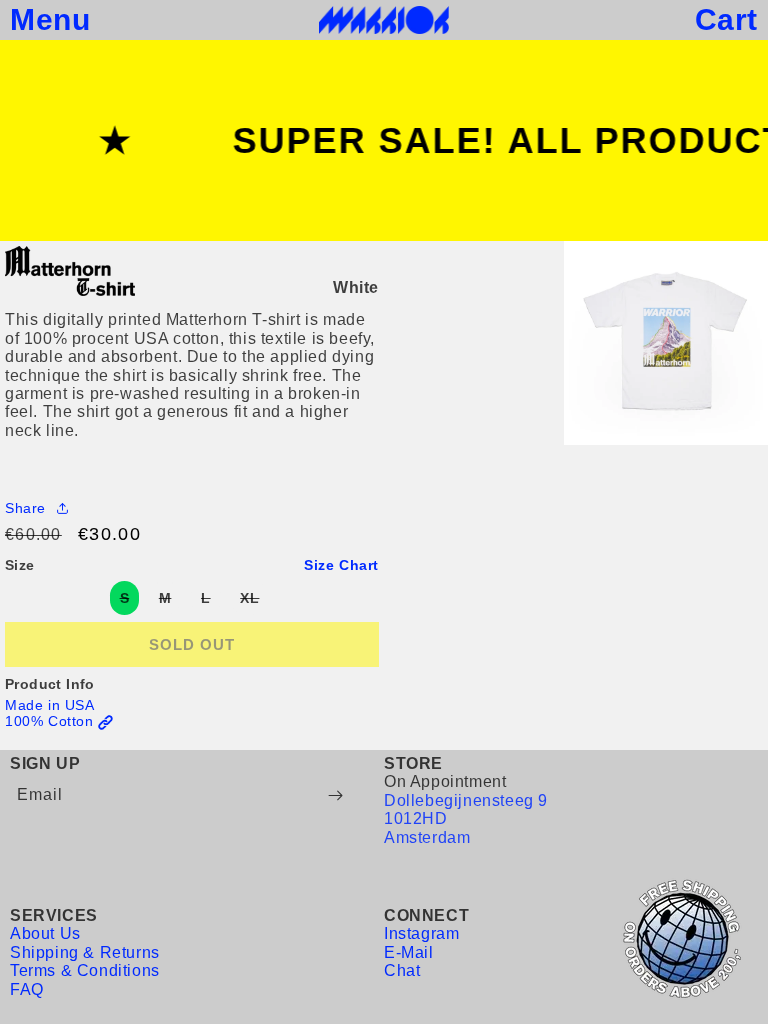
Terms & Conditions (85, 970)
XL (254, 602)
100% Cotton (51, 721)
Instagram (421, 933)
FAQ (27, 989)
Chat (402, 970)
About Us (45, 933)
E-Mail (409, 952)
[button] (50, 20)
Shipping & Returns (85, 952)
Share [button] (25, 508)
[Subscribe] (335, 795)
